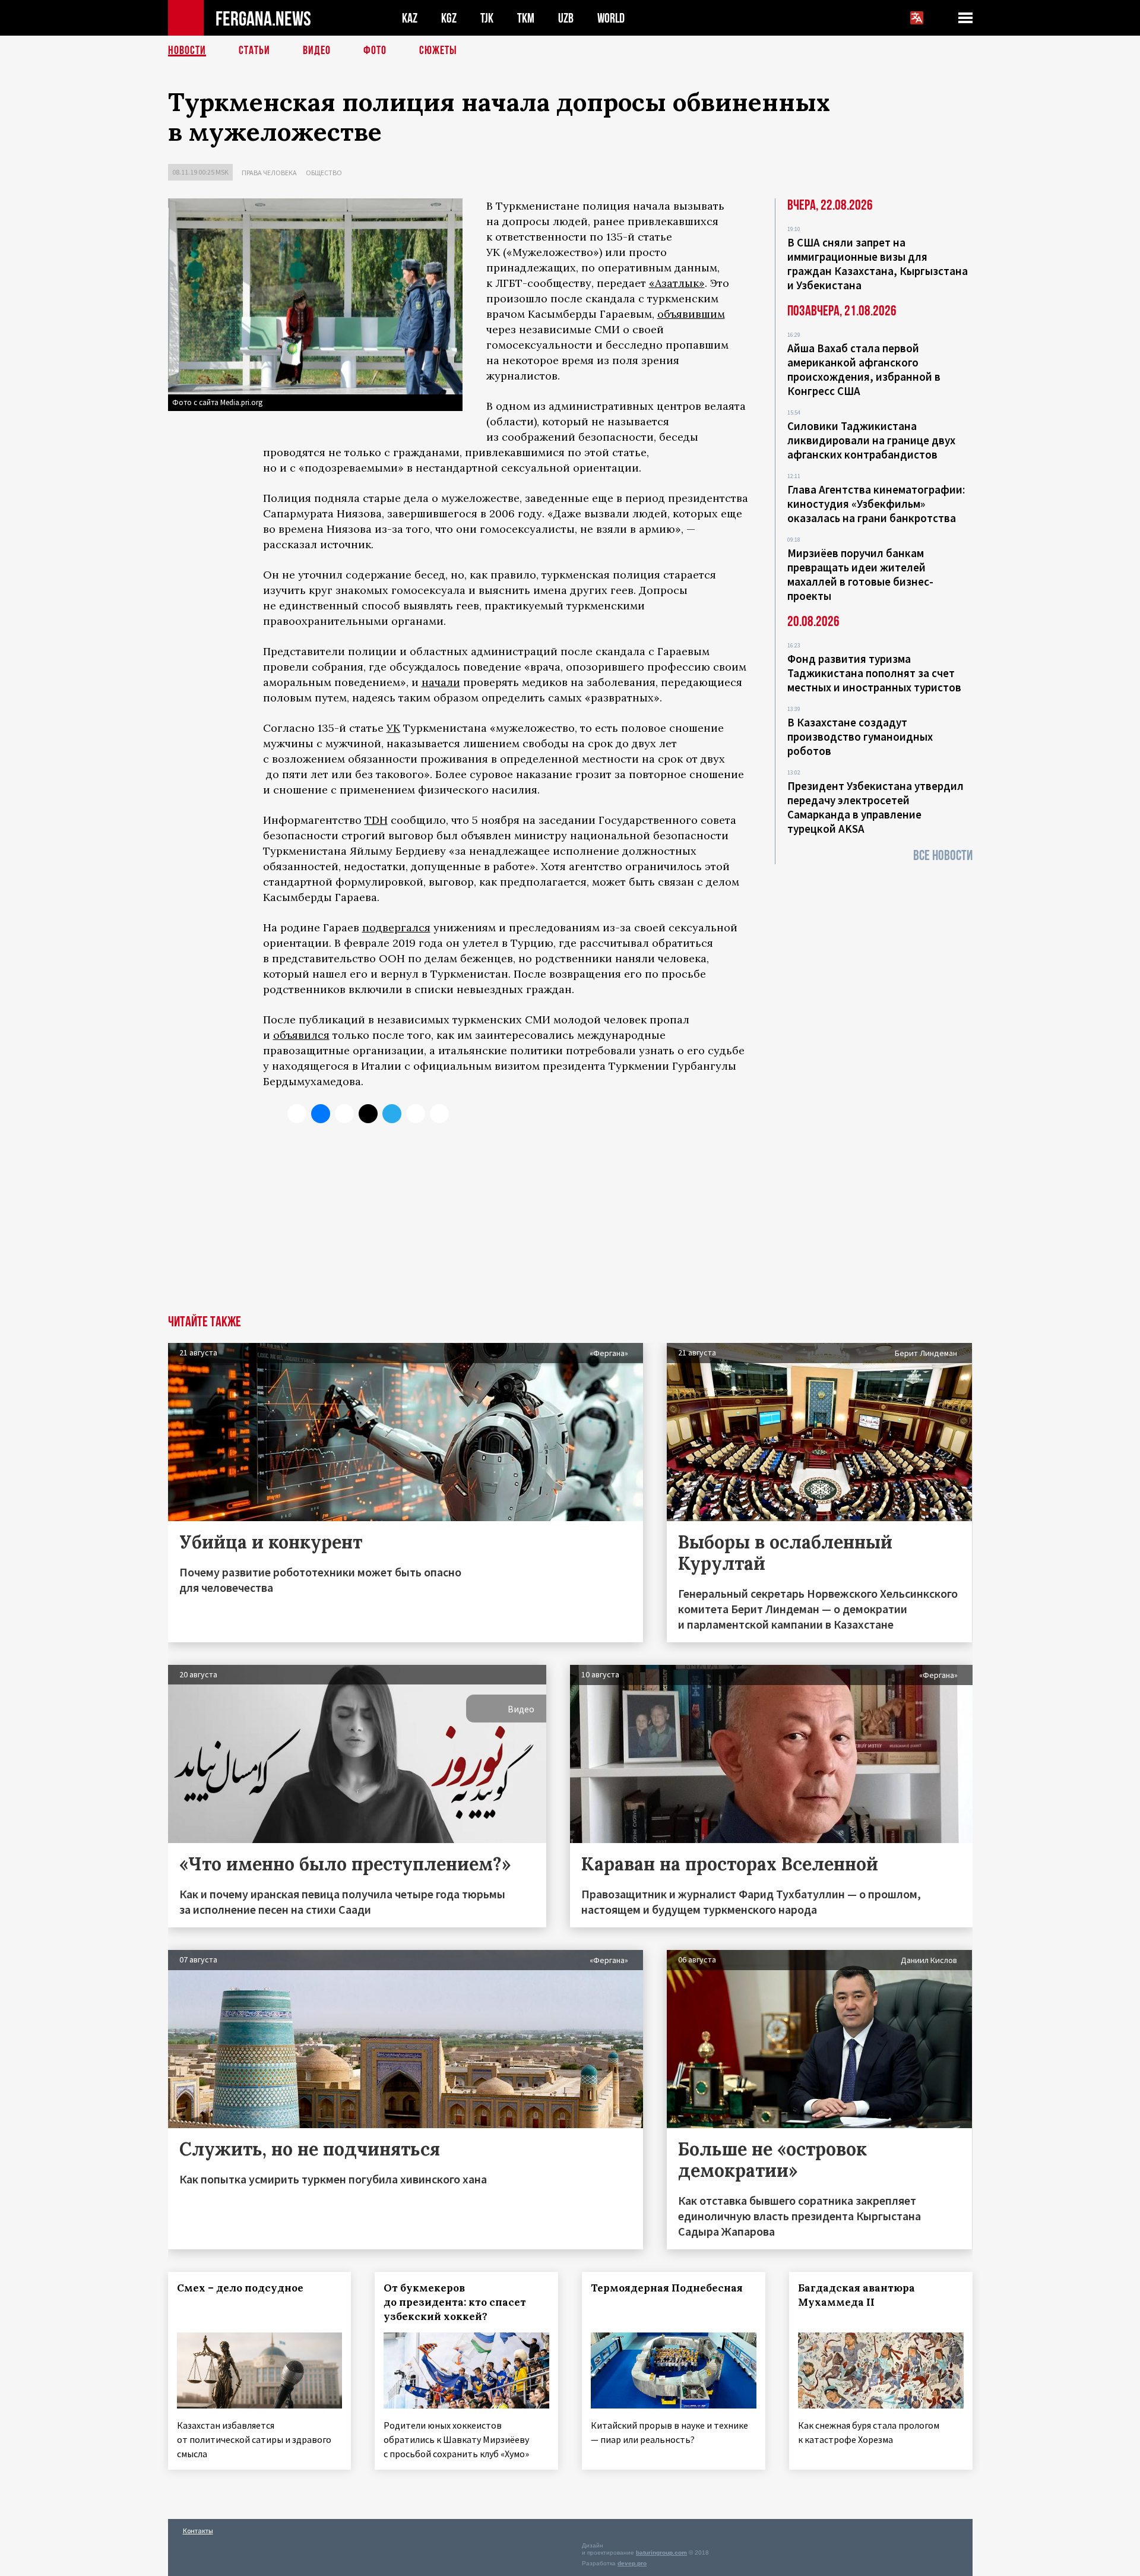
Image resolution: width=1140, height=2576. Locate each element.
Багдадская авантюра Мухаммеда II (856, 2295)
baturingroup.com (661, 2553)
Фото (375, 50)
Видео (317, 50)
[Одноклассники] (344, 1114)
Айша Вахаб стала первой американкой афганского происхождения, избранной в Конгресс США (864, 369)
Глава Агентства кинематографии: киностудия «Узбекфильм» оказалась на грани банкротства (876, 504)
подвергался (396, 927)
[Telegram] (392, 1114)
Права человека (269, 173)
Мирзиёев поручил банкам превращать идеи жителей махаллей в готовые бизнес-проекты (860, 574)
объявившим (691, 314)
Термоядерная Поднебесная (667, 2288)
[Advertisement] (570, 1226)
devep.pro (632, 2563)
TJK (487, 18)
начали (441, 682)
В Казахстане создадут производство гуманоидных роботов (860, 737)
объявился (301, 1035)
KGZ (449, 18)
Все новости (943, 856)
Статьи (254, 50)
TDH (376, 820)
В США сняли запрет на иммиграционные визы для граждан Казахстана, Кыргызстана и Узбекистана (878, 264)
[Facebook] (416, 1114)
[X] (297, 1114)
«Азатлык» (677, 283)
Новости (187, 50)
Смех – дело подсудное (240, 2288)
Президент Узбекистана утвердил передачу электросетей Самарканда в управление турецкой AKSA (875, 807)
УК (393, 728)
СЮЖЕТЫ (438, 50)
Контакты (198, 2531)
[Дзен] (368, 1114)
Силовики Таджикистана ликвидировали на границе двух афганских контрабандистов (871, 440)
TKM (526, 18)
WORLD (611, 18)
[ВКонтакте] (321, 1114)
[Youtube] (439, 1114)
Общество (324, 173)
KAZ (410, 18)
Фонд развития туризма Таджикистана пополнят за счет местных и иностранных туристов (874, 673)
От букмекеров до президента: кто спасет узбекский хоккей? (455, 2302)
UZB (566, 18)
